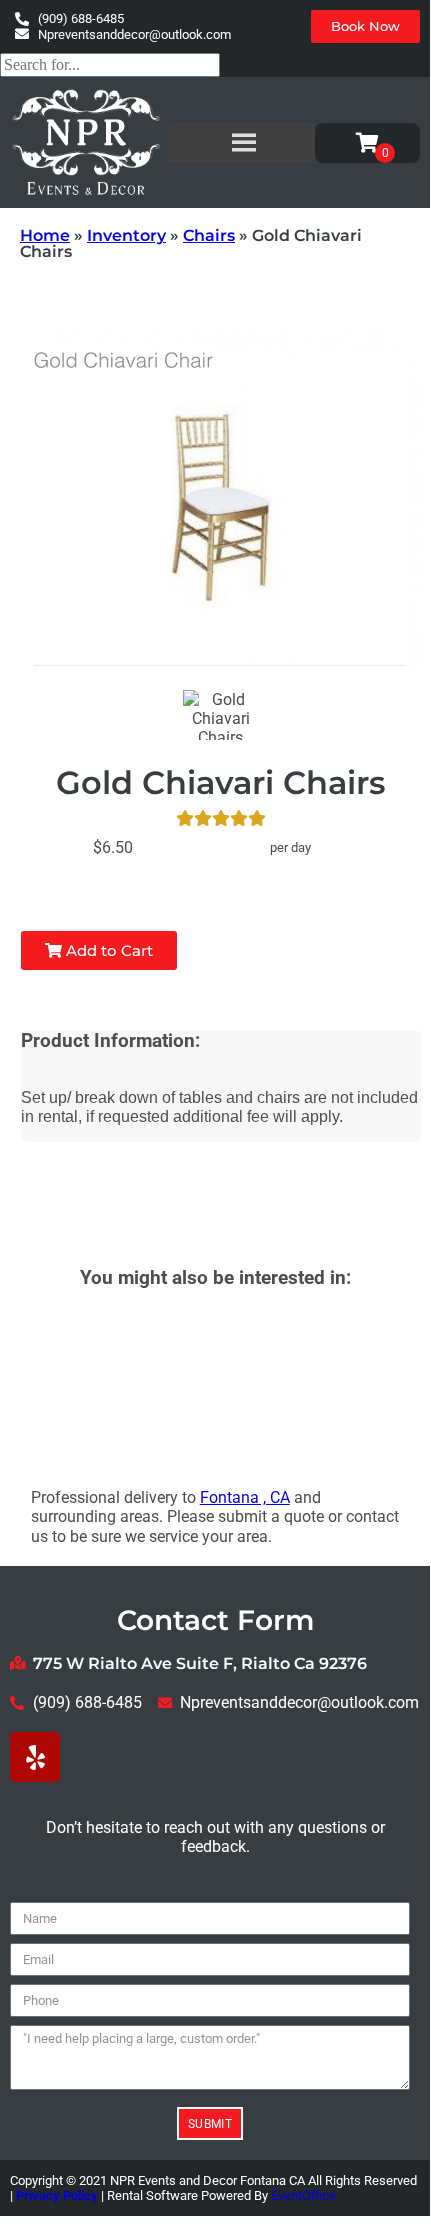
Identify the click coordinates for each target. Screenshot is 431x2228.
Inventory (126, 235)
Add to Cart (107, 950)
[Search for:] (110, 64)
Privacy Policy (57, 2195)
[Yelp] (35, 1757)
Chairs (209, 235)
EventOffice (303, 2195)
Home (45, 235)
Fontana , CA (245, 1497)
